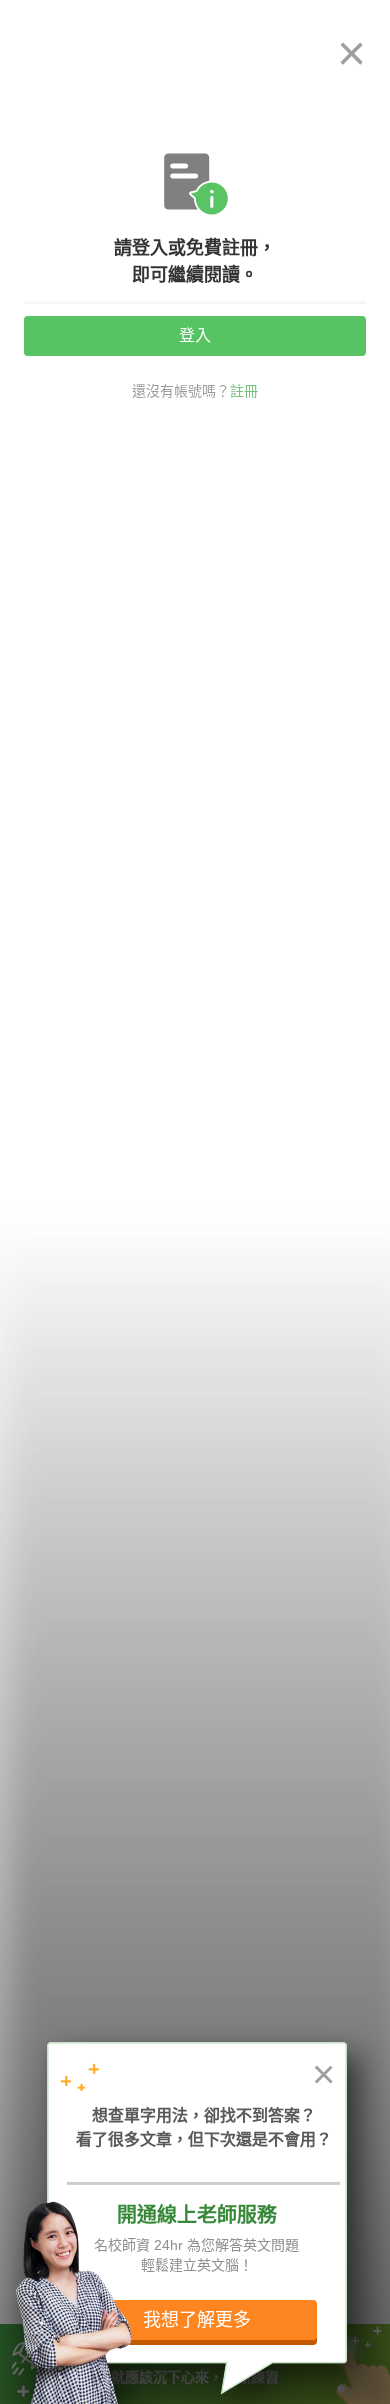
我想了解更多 (197, 2320)
